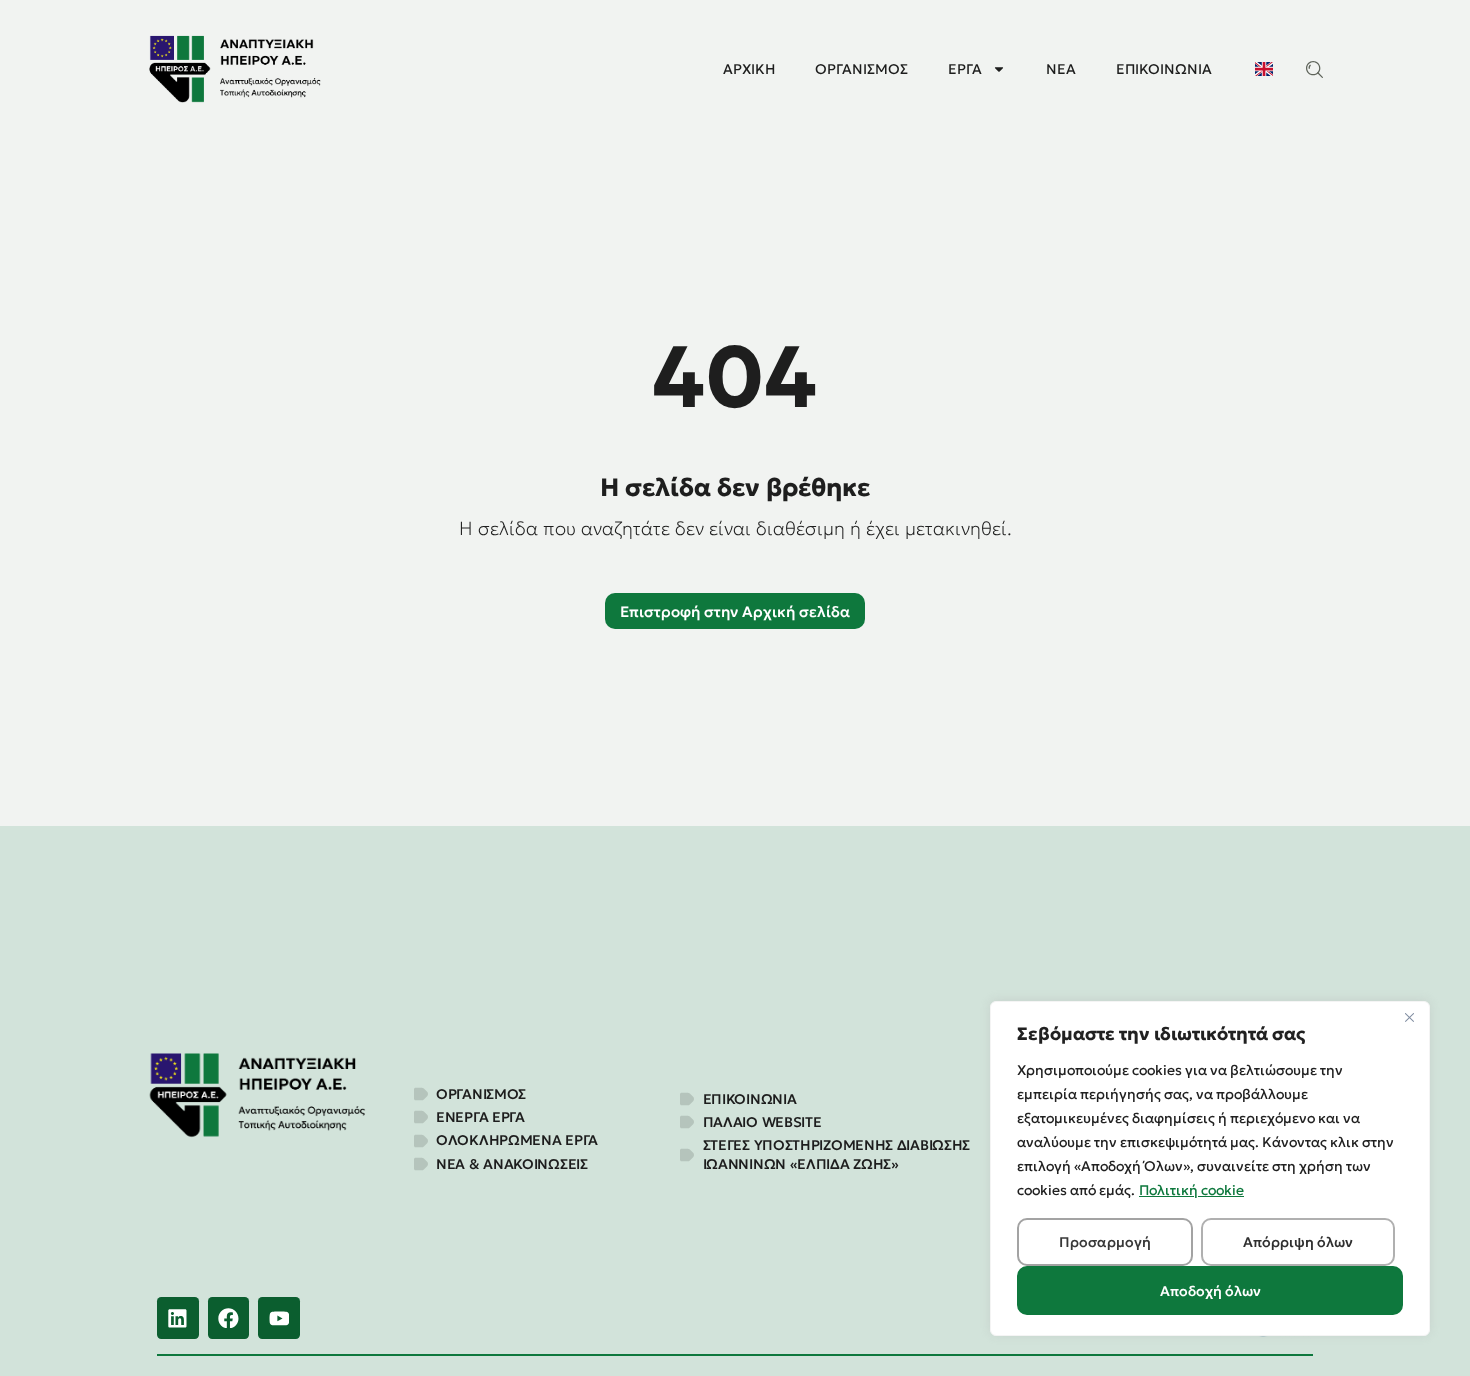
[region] (1210, 1168)
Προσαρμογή (1105, 1242)
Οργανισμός (861, 69)
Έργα (965, 69)
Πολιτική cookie (1191, 1190)
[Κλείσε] (1409, 1018)
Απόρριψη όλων (1298, 1242)
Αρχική (749, 69)
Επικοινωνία (1164, 69)
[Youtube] (279, 1318)
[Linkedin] (178, 1318)
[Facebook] (229, 1318)
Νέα (1061, 69)
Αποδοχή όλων (1210, 1291)
